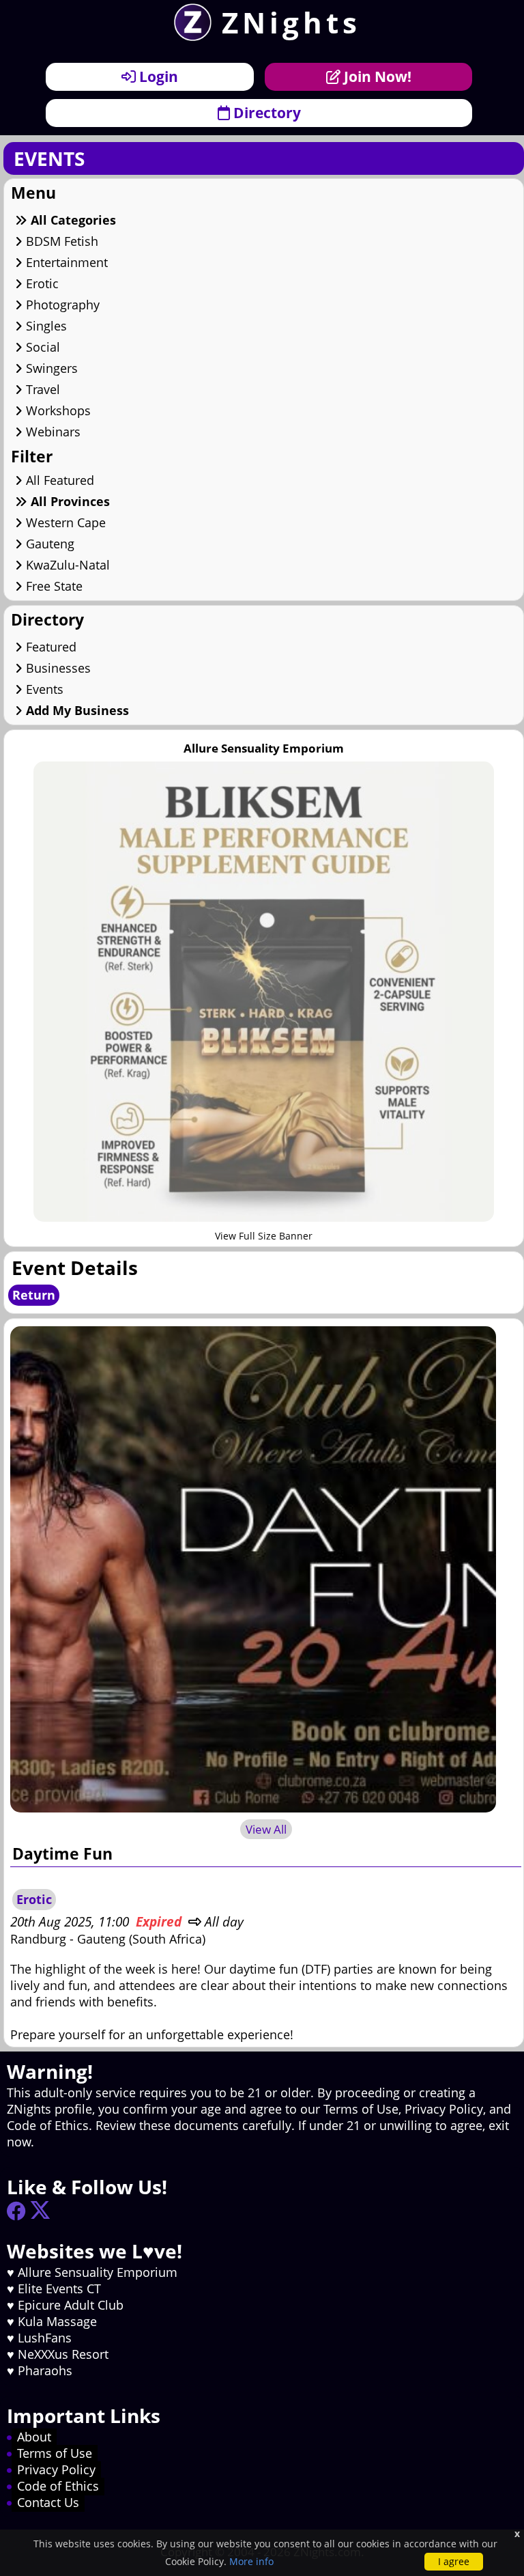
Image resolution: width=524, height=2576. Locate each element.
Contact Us (48, 2502)
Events (43, 689)
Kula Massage (57, 2321)
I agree (454, 2561)
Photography (61, 305)
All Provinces (69, 501)
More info (251, 2561)
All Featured (58, 480)
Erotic (41, 283)
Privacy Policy (56, 2469)
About (34, 2437)
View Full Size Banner (264, 1236)
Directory (265, 112)
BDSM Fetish (60, 241)
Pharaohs (45, 2370)
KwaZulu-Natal (66, 565)
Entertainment (65, 262)
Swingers (50, 368)
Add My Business (76, 710)
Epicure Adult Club (71, 2305)
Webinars (52, 432)
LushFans (45, 2338)
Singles (45, 326)
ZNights (291, 22)
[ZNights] (188, 36)
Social (41, 347)
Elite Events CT (59, 2288)
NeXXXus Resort (63, 2354)
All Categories (72, 220)
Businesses (57, 668)
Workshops (57, 410)
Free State (53, 586)
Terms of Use (55, 2453)
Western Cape (64, 522)
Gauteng (48, 544)
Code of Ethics (58, 2486)
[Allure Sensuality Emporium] (263, 1217)
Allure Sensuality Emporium (98, 2272)
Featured (49, 647)
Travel (41, 389)
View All (266, 1829)
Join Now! (376, 76)
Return (34, 1295)
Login (157, 76)
